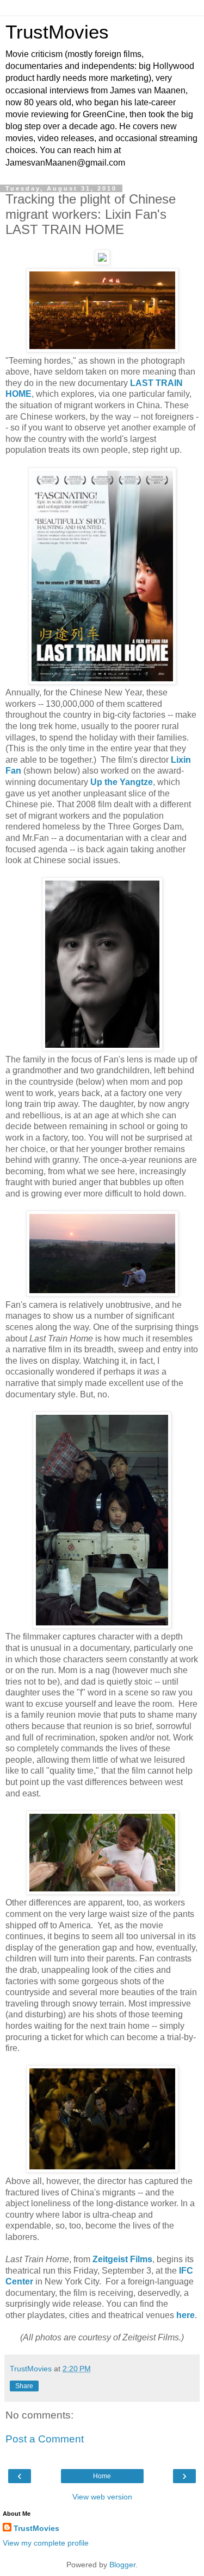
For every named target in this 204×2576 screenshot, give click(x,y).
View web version (102, 2497)
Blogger (122, 2565)
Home (102, 2476)
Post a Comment (45, 2439)
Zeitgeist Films (122, 2259)
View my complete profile (46, 2543)
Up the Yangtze (122, 782)
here (186, 2315)
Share (24, 2386)
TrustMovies (57, 32)
